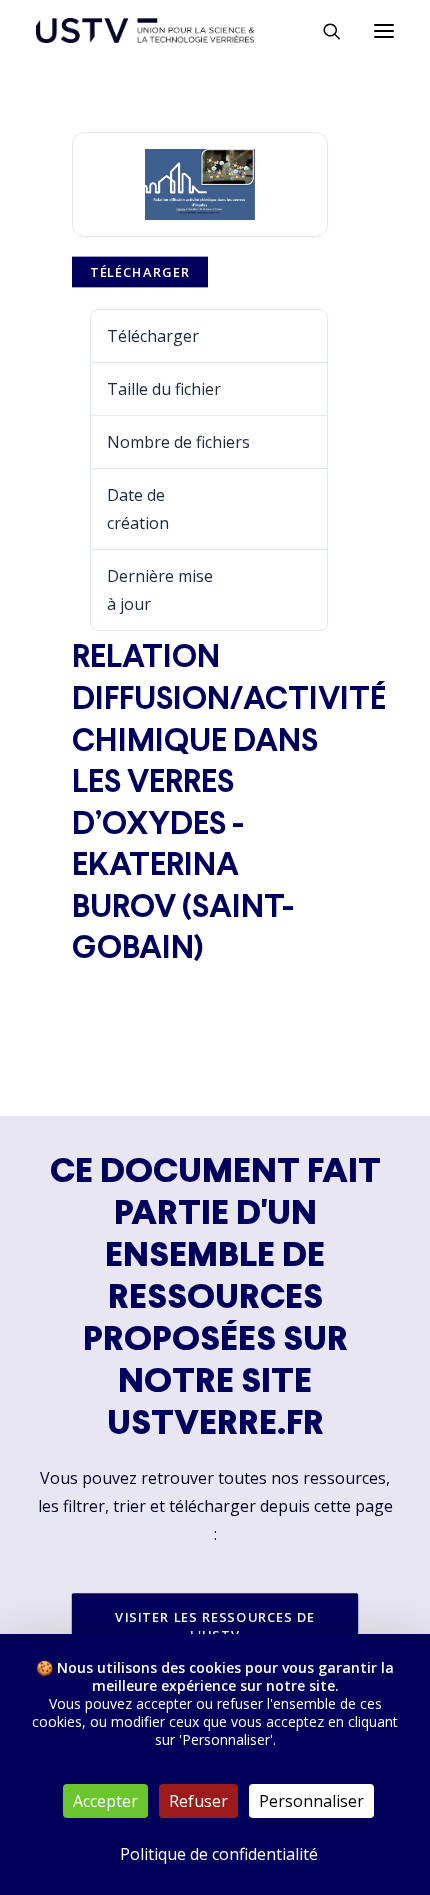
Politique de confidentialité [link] (219, 1854)
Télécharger (140, 273)
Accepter (105, 1801)
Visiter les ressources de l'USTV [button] (217, 1625)
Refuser (198, 1801)
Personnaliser (311, 1801)
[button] (384, 30)
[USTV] (145, 30)
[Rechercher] (323, 31)
